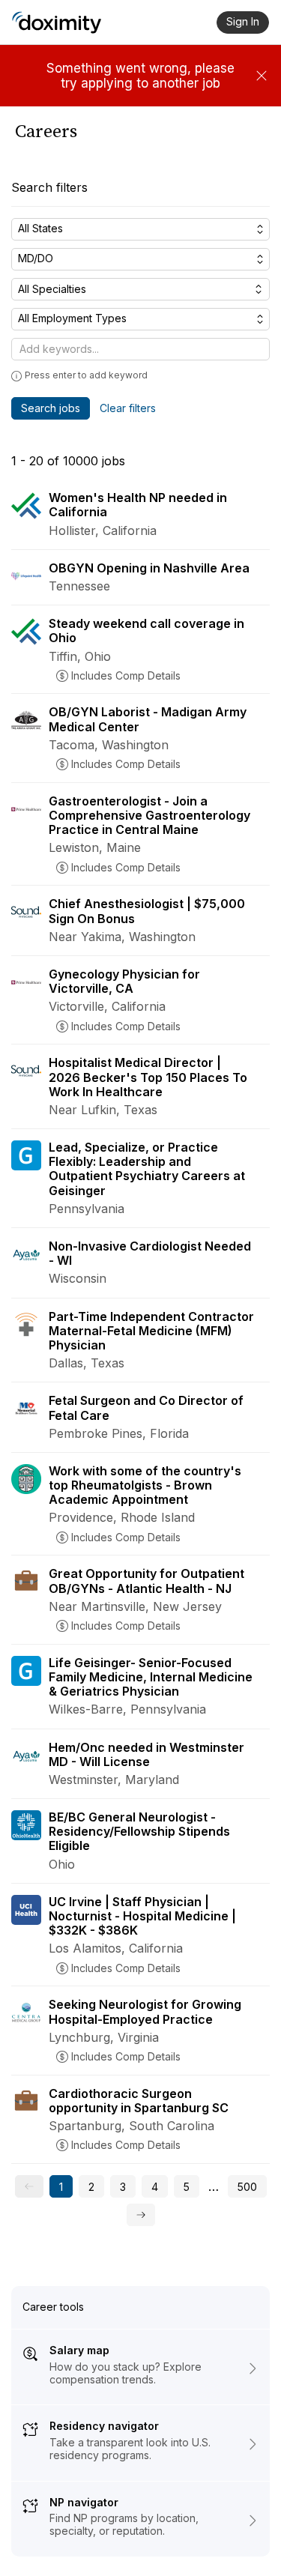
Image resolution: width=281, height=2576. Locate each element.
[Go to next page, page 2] (141, 2215)
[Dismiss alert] (262, 76)
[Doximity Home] (57, 22)
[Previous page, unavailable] (29, 2186)
